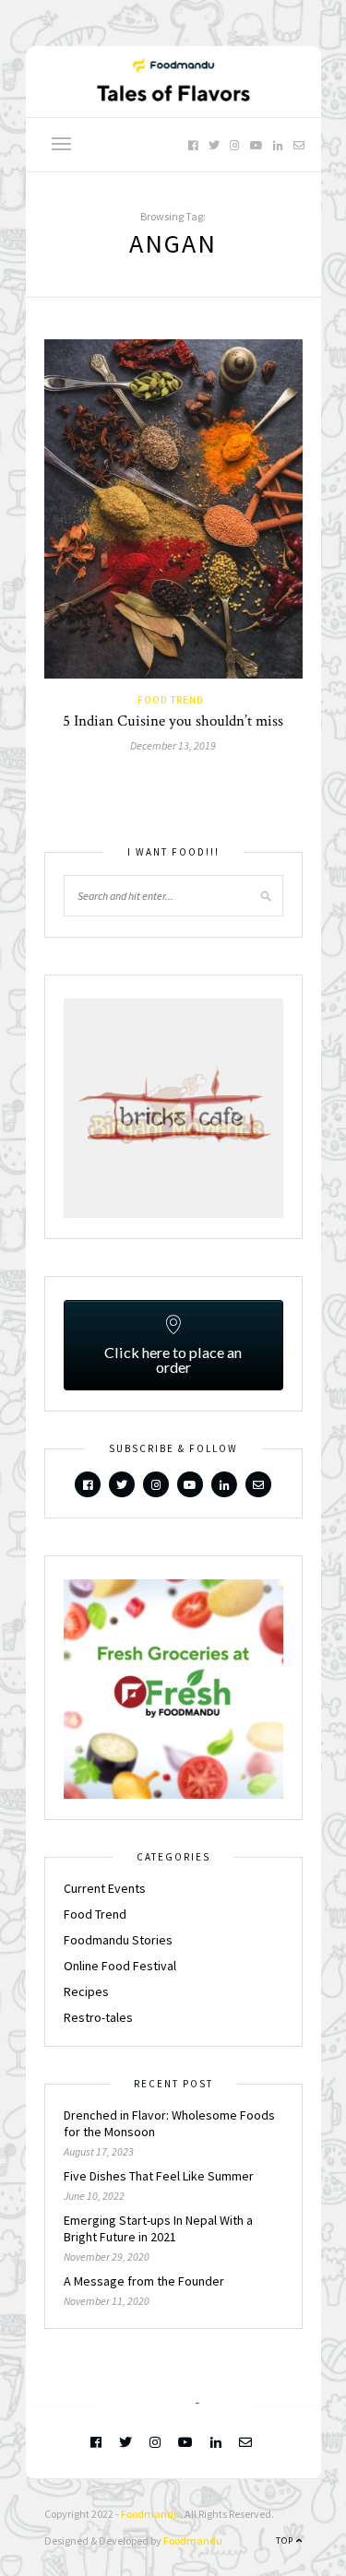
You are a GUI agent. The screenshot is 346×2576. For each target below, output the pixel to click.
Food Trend (171, 700)
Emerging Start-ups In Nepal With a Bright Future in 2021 (158, 2228)
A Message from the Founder (144, 2281)
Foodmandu (150, 2514)
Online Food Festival (120, 1966)
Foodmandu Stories (118, 1940)
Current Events (105, 1888)
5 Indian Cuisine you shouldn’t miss (173, 721)
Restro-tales (98, 2017)
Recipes (86, 1991)
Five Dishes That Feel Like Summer (159, 2176)
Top (286, 2541)
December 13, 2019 (173, 745)
